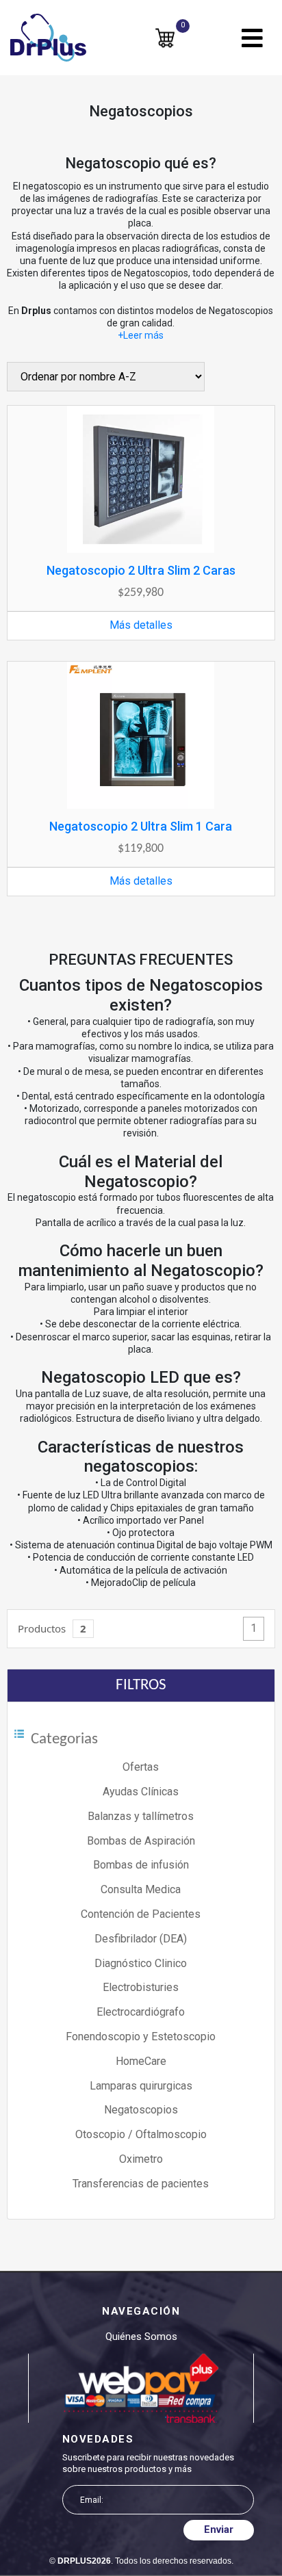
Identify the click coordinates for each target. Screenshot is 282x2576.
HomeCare (141, 2061)
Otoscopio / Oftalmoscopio (141, 2134)
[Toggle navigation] (252, 38)
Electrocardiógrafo (141, 2012)
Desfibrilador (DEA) (141, 1939)
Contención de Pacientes (141, 1914)
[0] (165, 37)
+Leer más (141, 335)
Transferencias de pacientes (141, 2184)
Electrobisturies (141, 1987)
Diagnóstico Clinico (141, 1963)
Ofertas (141, 1767)
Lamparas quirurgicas (141, 2086)
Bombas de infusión (141, 1865)
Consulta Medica (141, 1889)
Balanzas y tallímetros (141, 1816)
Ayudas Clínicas (141, 1792)
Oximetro (141, 2159)
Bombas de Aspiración (141, 1841)
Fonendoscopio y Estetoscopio (141, 2037)
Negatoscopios (141, 2110)
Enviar (219, 2529)
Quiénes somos (141, 2337)
